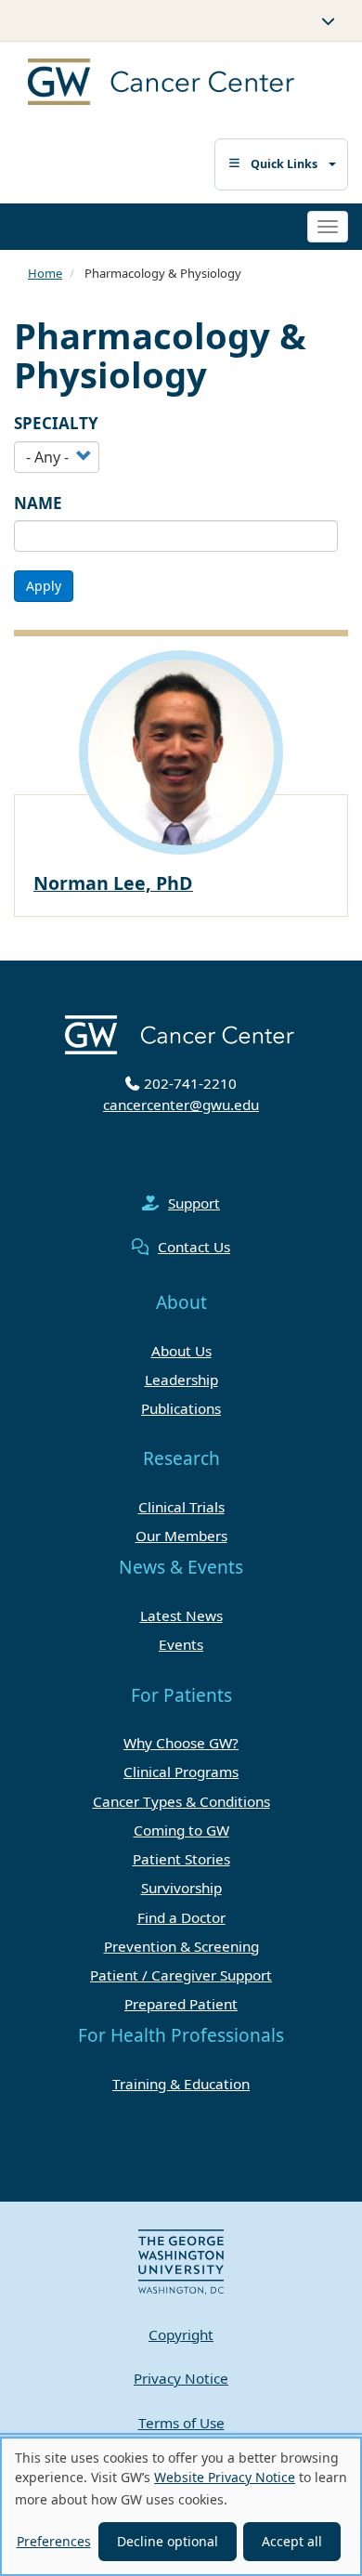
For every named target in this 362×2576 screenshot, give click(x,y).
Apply (44, 586)
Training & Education (181, 2084)
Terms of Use (181, 2423)
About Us (181, 1351)
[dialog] (181, 2506)
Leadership (181, 1380)
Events (181, 1644)
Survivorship (181, 1888)
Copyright (181, 2334)
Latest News (181, 1615)
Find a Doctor (181, 1917)
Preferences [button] (54, 2541)
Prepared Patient (181, 2004)
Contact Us (194, 1247)
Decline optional (168, 2541)
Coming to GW (181, 1830)
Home (45, 273)
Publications (181, 1408)
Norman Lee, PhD (113, 883)
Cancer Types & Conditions (181, 1801)
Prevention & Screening (181, 1946)
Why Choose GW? (181, 1743)
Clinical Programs (181, 1772)
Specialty (56, 423)
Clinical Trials (181, 1507)
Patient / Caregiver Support (181, 1975)
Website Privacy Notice (225, 2477)
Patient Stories (181, 1859)
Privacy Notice (181, 2378)
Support (194, 1203)
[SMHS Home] (146, 84)
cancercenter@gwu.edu (181, 1105)
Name (38, 503)
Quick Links (284, 164)
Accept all (292, 2541)
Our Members (181, 1536)
